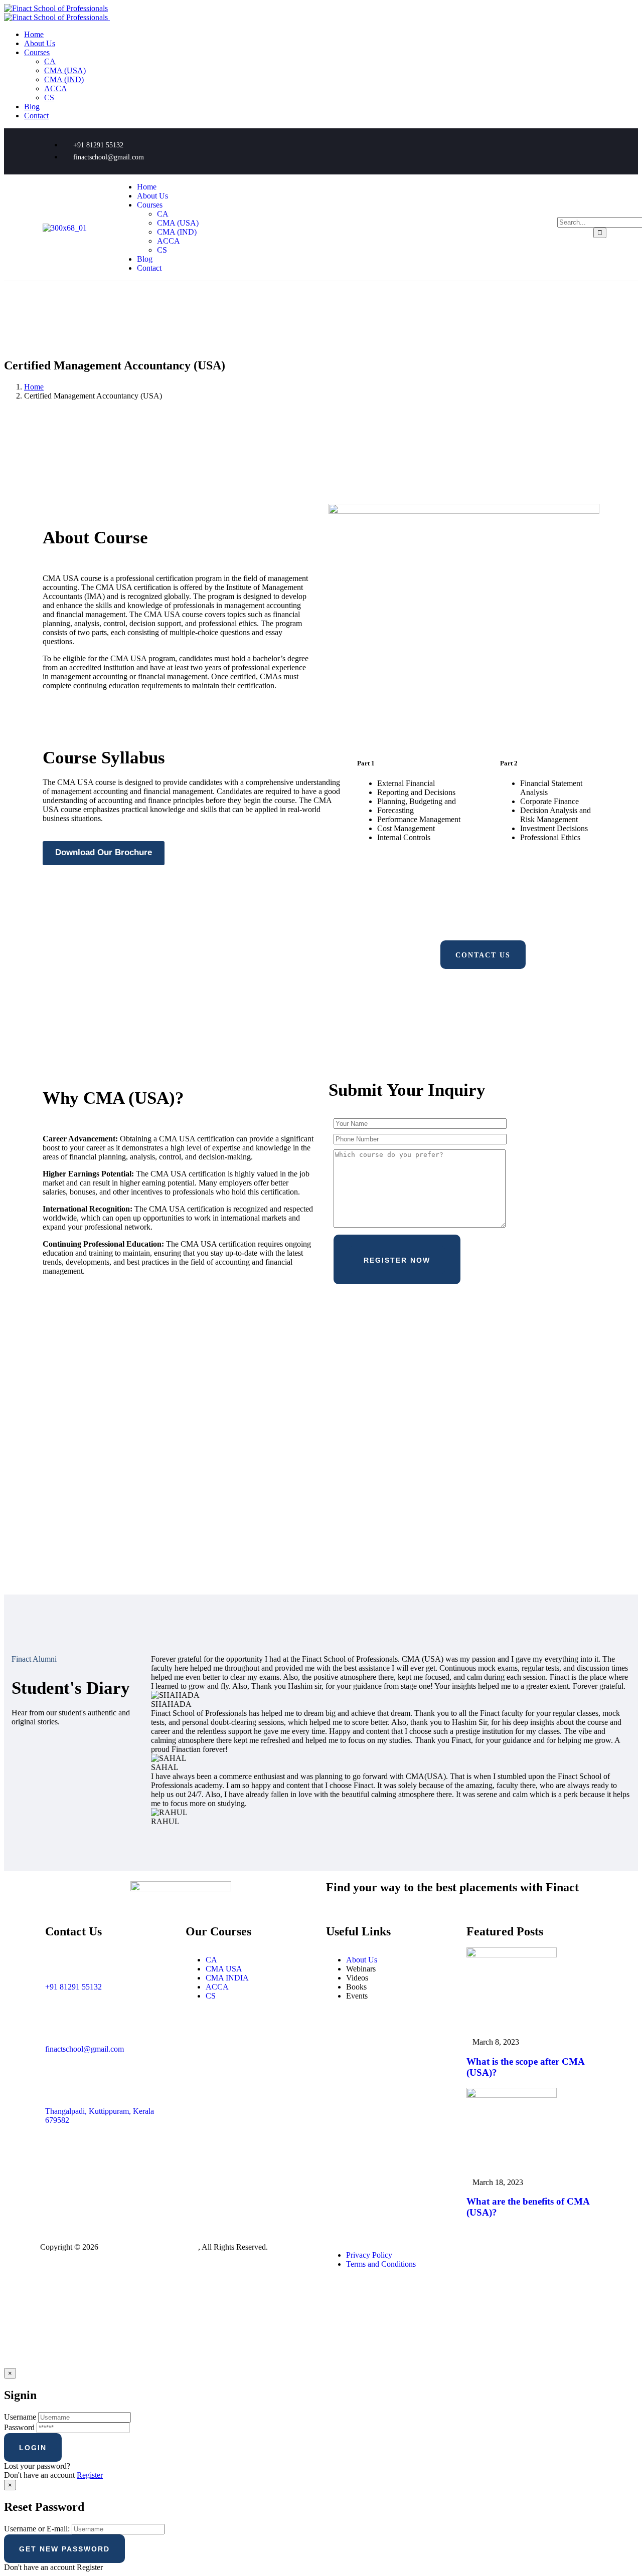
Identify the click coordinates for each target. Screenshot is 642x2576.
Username (20, 2417)
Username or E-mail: (37, 2529)
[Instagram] (528, 150)
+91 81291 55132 (73, 1987)
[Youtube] (557, 150)
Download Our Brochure (104, 852)
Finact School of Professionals (149, 2247)
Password (19, 2427)
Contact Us (483, 955)
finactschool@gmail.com (85, 2049)
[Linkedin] (587, 150)
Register (90, 2475)
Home (34, 387)
